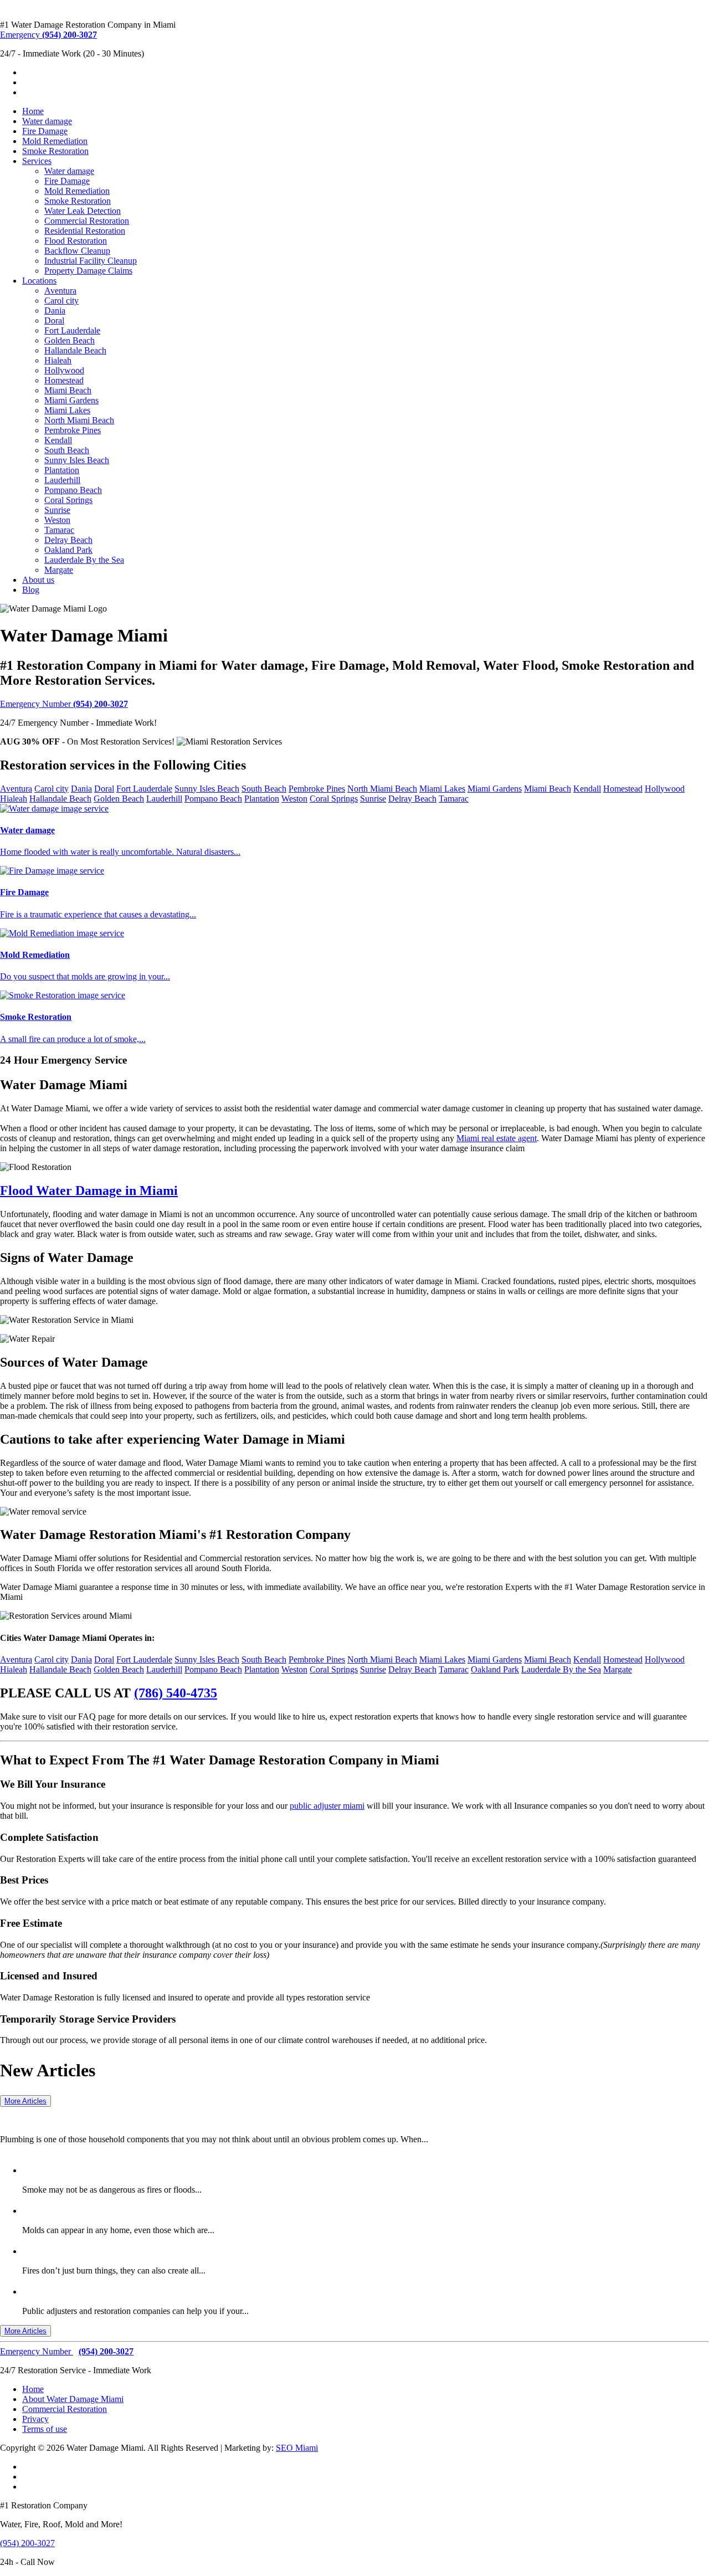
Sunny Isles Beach (77, 460)
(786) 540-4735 (176, 1693)
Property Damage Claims (88, 271)
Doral (54, 320)
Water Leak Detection (83, 211)
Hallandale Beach (75, 350)
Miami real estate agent (497, 1138)
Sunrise (57, 510)
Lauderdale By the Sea (84, 560)
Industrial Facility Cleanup (91, 261)
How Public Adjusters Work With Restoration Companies (151, 2291)
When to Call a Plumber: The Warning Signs (138, 2116)
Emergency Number (64, 704)
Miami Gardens (71, 400)
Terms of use (45, 2429)
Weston (57, 520)
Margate (59, 570)
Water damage (47, 121)
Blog (31, 590)
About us (38, 580)
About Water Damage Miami (73, 2399)
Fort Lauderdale (72, 330)
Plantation (62, 470)
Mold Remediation (55, 141)
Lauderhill (62, 480)
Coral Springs (68, 500)
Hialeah (58, 360)
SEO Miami (297, 2448)
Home (33, 111)
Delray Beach (68, 540)
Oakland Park (68, 550)
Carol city (61, 301)
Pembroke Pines (73, 430)
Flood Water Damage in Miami (89, 1190)
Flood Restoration (76, 241)
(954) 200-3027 (27, 2543)
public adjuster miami (327, 1806)
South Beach (67, 450)
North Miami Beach (79, 420)
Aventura (60, 291)
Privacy (35, 2419)
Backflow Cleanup (77, 251)
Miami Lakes (67, 410)
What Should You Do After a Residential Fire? (126, 2250)
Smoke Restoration (55, 151)
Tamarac (59, 530)
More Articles (25, 2101)
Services (37, 161)
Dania (55, 311)
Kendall (58, 440)
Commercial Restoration (87, 221)
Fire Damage (45, 131)
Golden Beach (70, 340)
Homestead (64, 380)
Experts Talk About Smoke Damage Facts (116, 2169)
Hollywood (64, 370)
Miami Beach (68, 390)
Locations (39, 281)
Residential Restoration (85, 231)
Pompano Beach (73, 490)
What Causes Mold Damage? (88, 2210)
